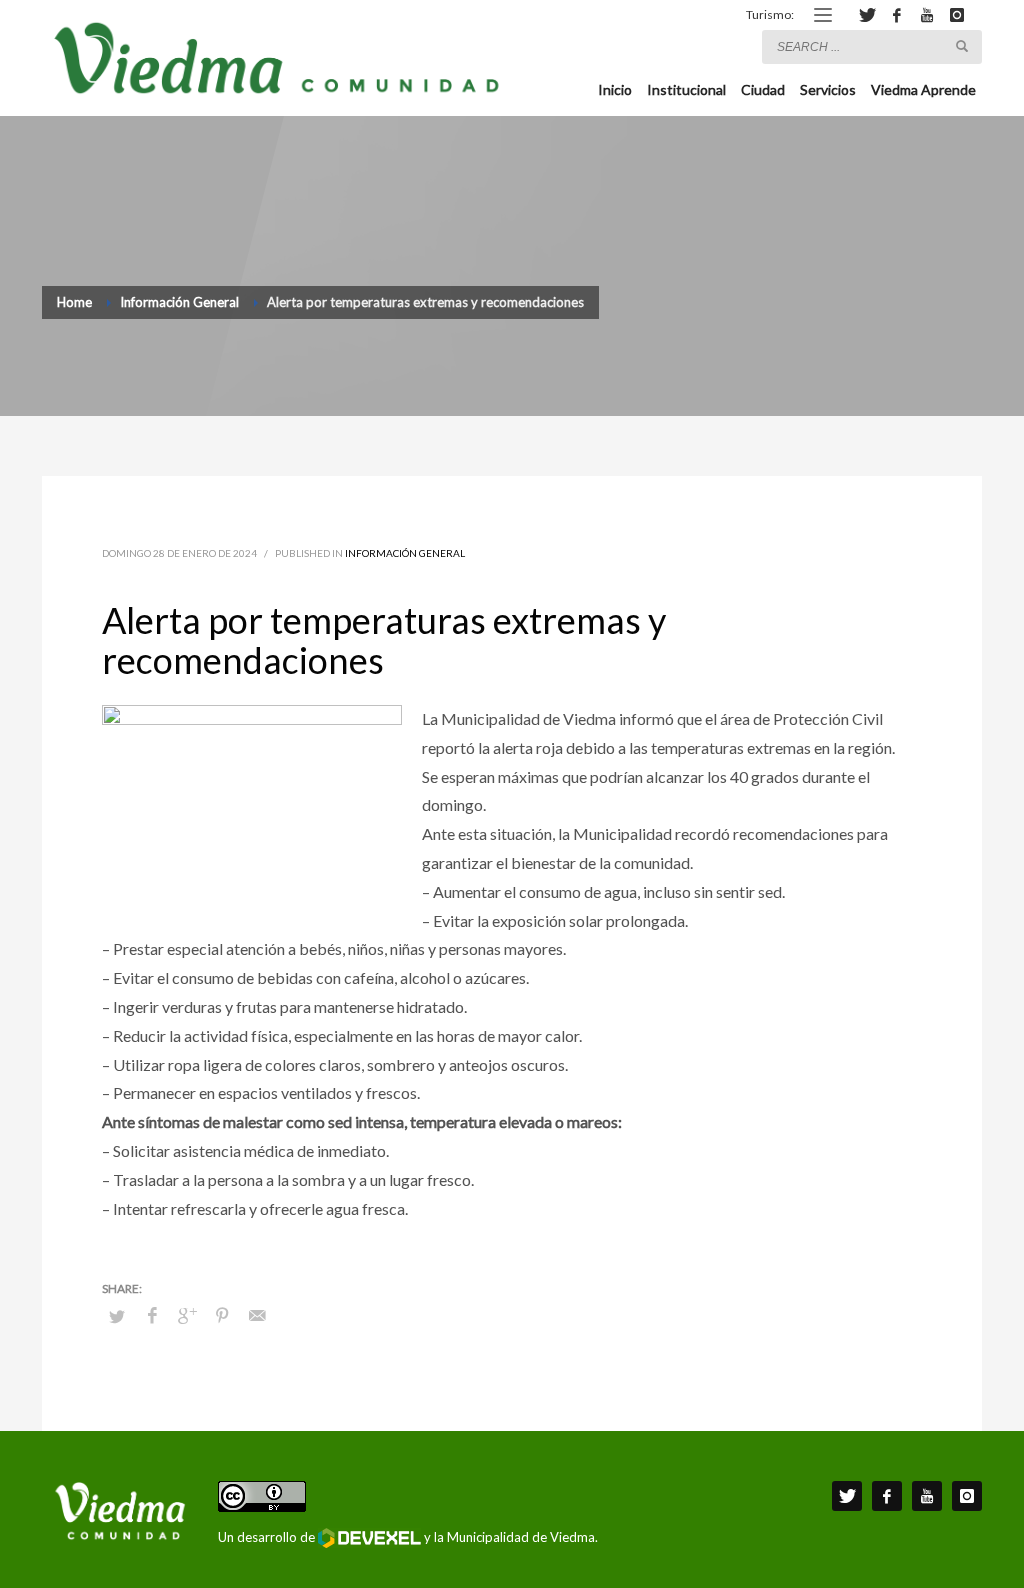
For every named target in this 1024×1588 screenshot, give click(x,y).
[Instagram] (957, 15)
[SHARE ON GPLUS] (187, 1315)
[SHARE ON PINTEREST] (222, 1315)
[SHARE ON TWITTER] (117, 1316)
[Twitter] (867, 15)
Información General (405, 553)
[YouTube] (927, 15)
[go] (962, 46)
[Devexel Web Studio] (369, 1538)
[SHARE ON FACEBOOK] (152, 1315)
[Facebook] (897, 15)
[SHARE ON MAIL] (257, 1315)
